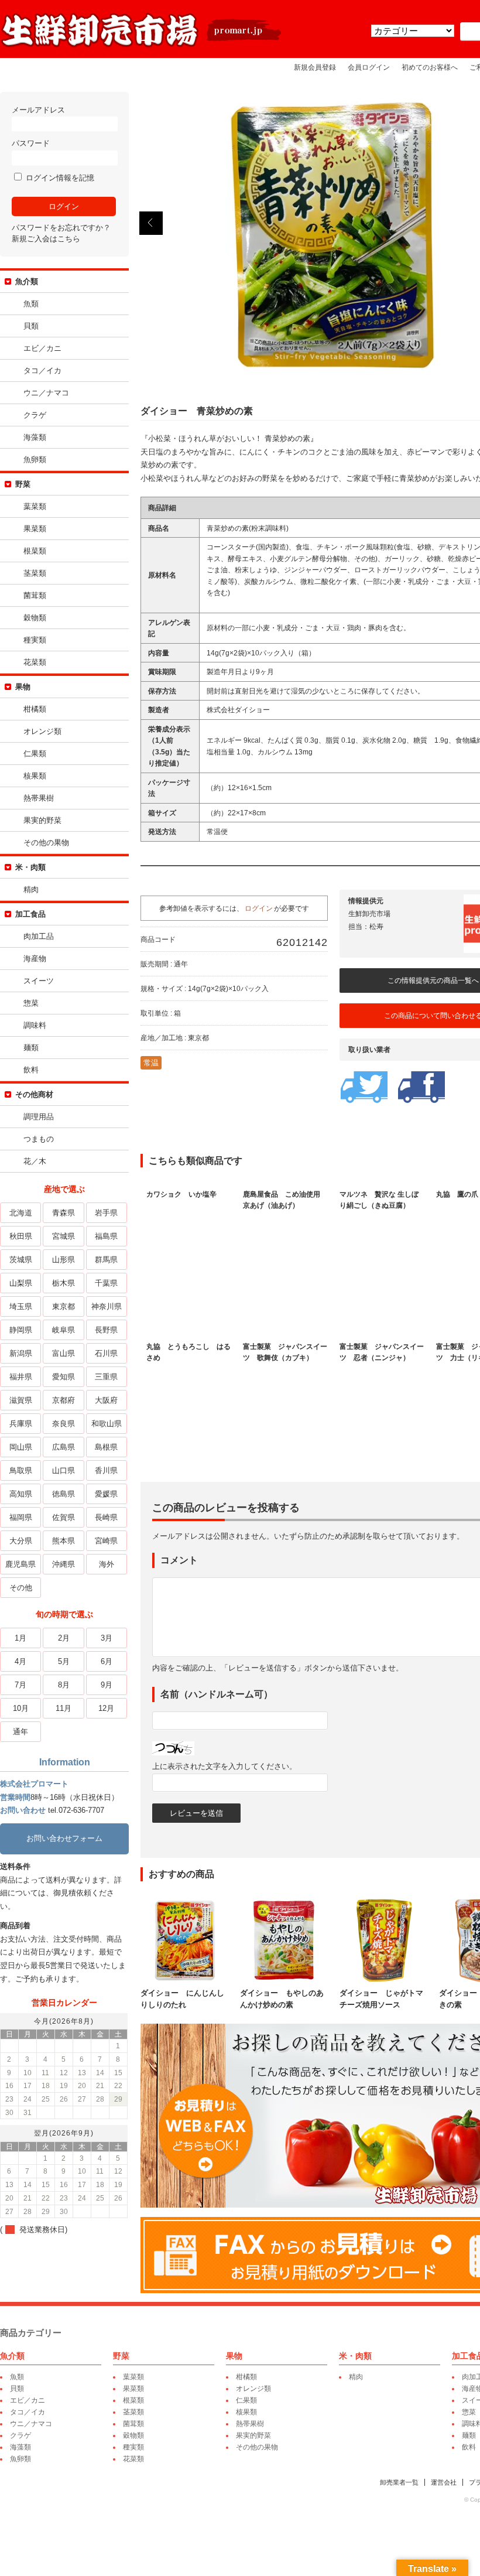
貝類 (31, 326)
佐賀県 (64, 1517)
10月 (21, 1708)
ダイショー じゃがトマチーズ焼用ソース (381, 1999)
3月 (107, 1638)
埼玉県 (21, 1306)
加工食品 (30, 914)
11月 (64, 1708)
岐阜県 (64, 1330)
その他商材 (34, 1094)
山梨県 (21, 1283)
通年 (20, 1732)
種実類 (35, 640)
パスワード (31, 143)
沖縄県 (64, 1564)
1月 (20, 1638)
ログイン (259, 908)
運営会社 (444, 2482)
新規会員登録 (315, 67)
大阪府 (106, 1400)
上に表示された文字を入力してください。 (224, 1766)
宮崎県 (106, 1541)
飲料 (31, 1070)
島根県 (106, 1447)
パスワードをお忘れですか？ (61, 228)
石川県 (106, 1353)
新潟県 (21, 1353)
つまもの (39, 1139)
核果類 (35, 776)
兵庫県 (21, 1424)
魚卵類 (35, 459)
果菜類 (35, 529)
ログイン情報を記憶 (59, 178)
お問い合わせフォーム (64, 1838)
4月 (20, 1661)
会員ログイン (369, 67)
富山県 (64, 1353)
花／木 (35, 1161)
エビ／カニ (42, 348)
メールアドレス (38, 110)
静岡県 (21, 1330)
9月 (107, 1685)
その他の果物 (46, 843)
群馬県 (106, 1260)
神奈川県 (107, 1306)
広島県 (64, 1447)
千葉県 (106, 1283)
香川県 (106, 1470)
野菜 (23, 484)
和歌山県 (107, 1424)
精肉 (31, 889)
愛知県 (64, 1377)
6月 (107, 1661)
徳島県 (64, 1494)
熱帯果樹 (39, 798)
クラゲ (35, 415)
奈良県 (64, 1424)
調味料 (35, 1025)
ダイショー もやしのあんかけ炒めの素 (282, 1999)
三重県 (106, 1377)
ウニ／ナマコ (46, 393)
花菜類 (35, 662)
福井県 (21, 1377)
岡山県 (21, 1447)
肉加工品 (39, 936)
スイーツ (39, 981)
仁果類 (35, 754)
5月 (64, 1661)
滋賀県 (21, 1400)
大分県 (21, 1541)
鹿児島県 (20, 1564)
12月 (106, 1708)
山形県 (64, 1260)
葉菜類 (35, 506)
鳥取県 (21, 1470)
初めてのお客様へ (430, 67)
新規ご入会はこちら (46, 239)
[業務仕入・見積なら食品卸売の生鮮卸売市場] (142, 46)
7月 (20, 1685)
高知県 (21, 1494)
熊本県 (64, 1541)
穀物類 (35, 618)
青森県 (64, 1213)
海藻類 (35, 437)
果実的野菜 (42, 820)
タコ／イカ (42, 370)
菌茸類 (35, 595)
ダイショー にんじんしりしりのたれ (182, 1999)
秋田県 (21, 1236)
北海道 (21, 1213)
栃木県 (64, 1283)
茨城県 (21, 1260)
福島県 (106, 1236)
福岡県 (21, 1517)
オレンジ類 (42, 731)
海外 (107, 1564)
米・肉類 (30, 867)
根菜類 (35, 551)
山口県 (64, 1470)
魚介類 (27, 281)
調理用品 (39, 1117)
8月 (64, 1685)
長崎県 (106, 1517)
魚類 (31, 304)
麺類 (31, 1048)
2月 (64, 1638)
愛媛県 (106, 1494)
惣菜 (31, 1003)
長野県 (106, 1330)
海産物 (35, 959)
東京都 (64, 1306)
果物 (23, 687)
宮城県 (64, 1236)
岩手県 (106, 1213)
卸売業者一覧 (399, 2482)
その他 (21, 1588)
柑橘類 (35, 709)
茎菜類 (35, 573)
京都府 (64, 1400)
